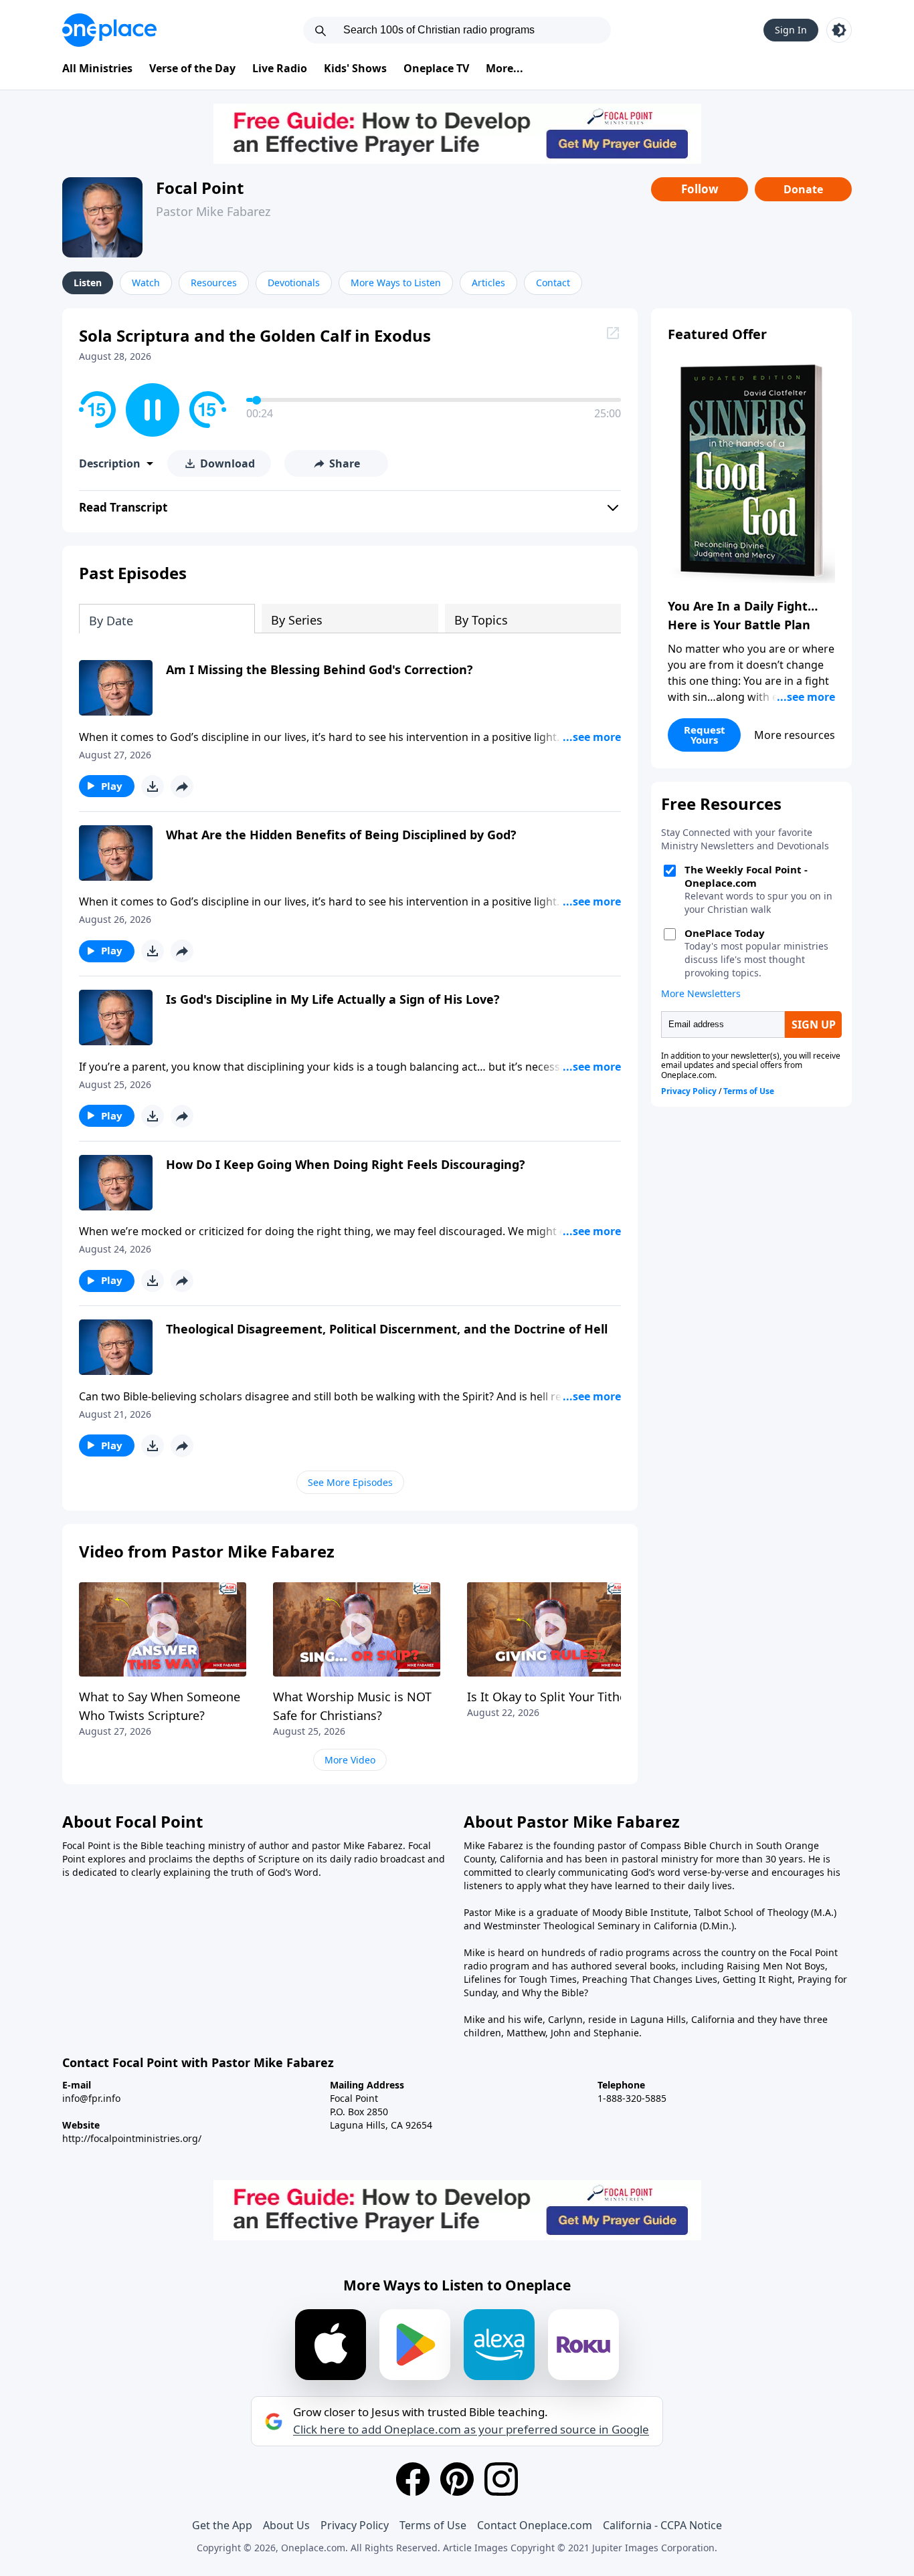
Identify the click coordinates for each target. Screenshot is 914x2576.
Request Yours (705, 735)
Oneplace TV (436, 68)
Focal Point (200, 188)
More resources (795, 735)
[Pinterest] (457, 2479)
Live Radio (280, 68)
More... (505, 68)
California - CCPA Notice (662, 2525)
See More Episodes (350, 1482)
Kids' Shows (355, 68)
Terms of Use (433, 2525)
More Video (350, 1760)
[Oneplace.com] (109, 30)
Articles (488, 283)
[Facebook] (413, 2479)
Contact (553, 283)
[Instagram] (501, 2479)
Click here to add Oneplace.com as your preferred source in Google (471, 2430)
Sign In (791, 30)
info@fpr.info (91, 2098)
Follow (700, 189)
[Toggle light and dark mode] (839, 30)
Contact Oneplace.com (535, 2525)
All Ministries (97, 68)
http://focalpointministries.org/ (132, 2138)
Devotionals (294, 283)
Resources (214, 283)
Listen (88, 283)
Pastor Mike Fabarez (213, 211)
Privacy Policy (355, 2525)
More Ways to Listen (396, 283)
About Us (286, 2525)
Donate (803, 189)
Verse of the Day (192, 68)
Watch (146, 283)
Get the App (222, 2525)
